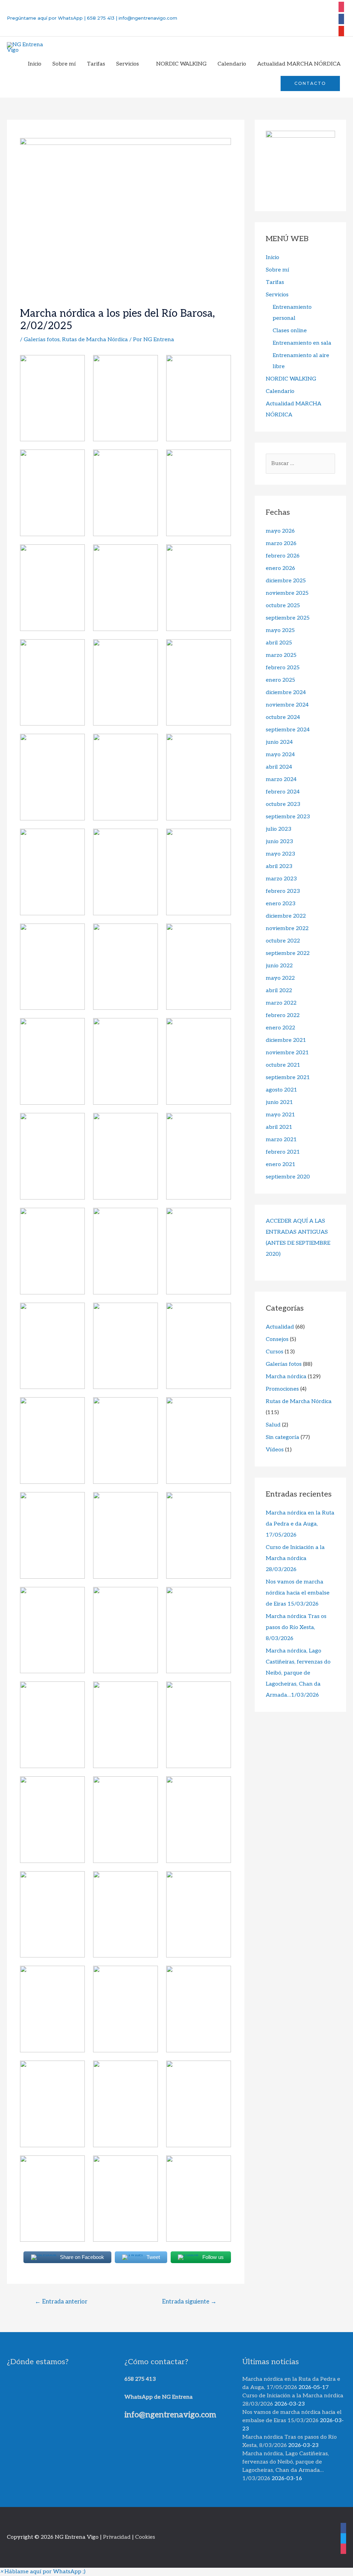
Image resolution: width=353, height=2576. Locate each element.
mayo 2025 (280, 630)
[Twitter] (341, 30)
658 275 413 (101, 18)
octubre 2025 (283, 606)
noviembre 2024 (287, 705)
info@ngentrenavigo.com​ (170, 2415)
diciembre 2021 (286, 1040)
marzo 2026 (281, 544)
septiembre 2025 (288, 618)
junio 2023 (279, 842)
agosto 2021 (281, 1090)
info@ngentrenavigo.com (147, 18)
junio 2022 (279, 966)
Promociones (282, 1389)
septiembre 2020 (288, 1177)
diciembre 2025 (286, 581)
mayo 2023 (280, 854)
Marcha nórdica (286, 1377)
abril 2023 (279, 866)
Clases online (290, 331)
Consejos (277, 1339)
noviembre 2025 (287, 593)
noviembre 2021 (287, 1053)
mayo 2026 (280, 531)
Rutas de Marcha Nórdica (95, 340)
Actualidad (280, 1327)
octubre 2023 (283, 804)
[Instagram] (341, 6)
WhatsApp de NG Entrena (159, 2397)
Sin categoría (283, 1437)
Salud (273, 1425)
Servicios (277, 295)
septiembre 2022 (288, 953)
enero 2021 (281, 1164)
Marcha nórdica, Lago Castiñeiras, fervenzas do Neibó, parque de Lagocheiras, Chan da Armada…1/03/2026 (298, 1673)
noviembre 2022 (287, 929)
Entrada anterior (61, 2302)
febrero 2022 (283, 1015)
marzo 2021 (281, 1140)
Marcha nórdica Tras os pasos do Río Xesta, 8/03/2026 (296, 1627)
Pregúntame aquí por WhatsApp (45, 18)
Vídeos (275, 1450)
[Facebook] (341, 18)
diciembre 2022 (286, 916)
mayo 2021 (280, 1115)
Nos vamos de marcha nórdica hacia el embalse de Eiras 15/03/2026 (298, 1593)
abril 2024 (279, 767)
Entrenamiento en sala (302, 343)
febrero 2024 (283, 792)
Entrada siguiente (189, 2302)
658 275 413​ (140, 2379)
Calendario (280, 391)
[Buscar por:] (300, 463)
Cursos (275, 1352)
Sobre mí (278, 270)
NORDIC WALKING (291, 379)
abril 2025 (279, 643)
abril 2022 (279, 991)
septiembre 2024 (288, 730)
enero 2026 (280, 568)
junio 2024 (279, 742)
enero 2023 (281, 904)
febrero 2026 (283, 556)
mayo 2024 (280, 755)
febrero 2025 (283, 668)
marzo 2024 (281, 779)
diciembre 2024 (286, 693)
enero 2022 (280, 1028)
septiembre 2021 (288, 1078)
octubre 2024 (283, 717)
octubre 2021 (283, 1065)
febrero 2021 (283, 1152)
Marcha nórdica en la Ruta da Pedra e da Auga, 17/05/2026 (300, 1524)
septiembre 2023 (288, 817)
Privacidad (117, 2537)
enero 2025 (280, 680)
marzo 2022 (281, 1003)
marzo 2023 (281, 879)
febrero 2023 (283, 891)
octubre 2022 (283, 941)
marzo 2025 (281, 655)
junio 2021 (279, 1102)
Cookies (145, 2537)
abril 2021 (279, 1127)
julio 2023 (279, 829)
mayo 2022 (280, 978)
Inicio (273, 258)
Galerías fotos (42, 340)
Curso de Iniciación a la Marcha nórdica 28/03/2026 (295, 1558)
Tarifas (275, 282)
